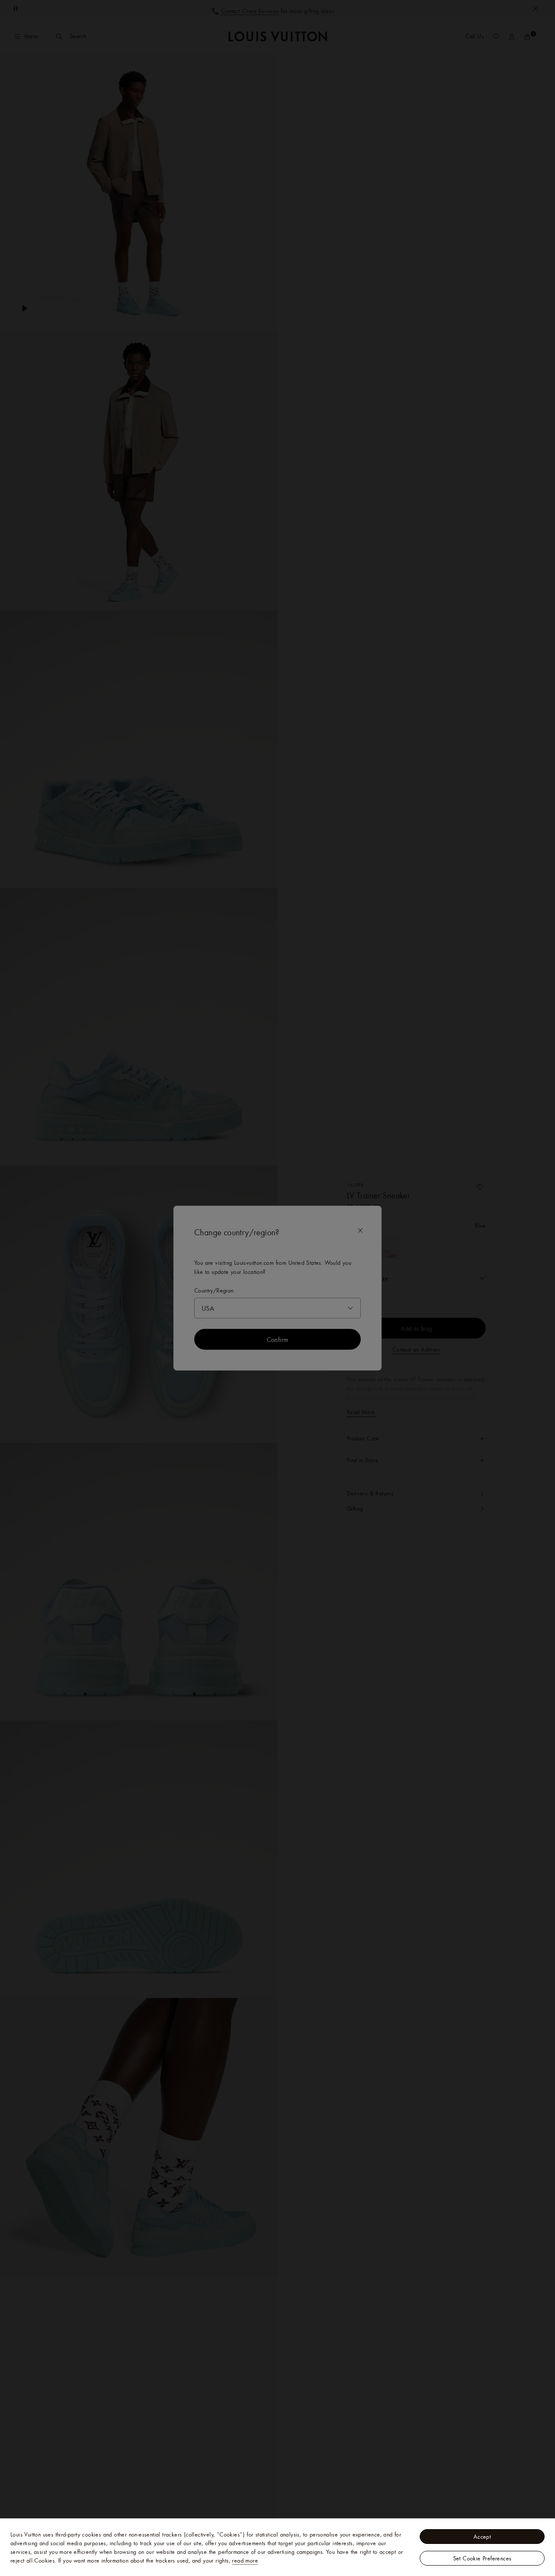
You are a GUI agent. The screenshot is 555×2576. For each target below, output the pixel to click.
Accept (482, 2537)
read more (245, 2560)
